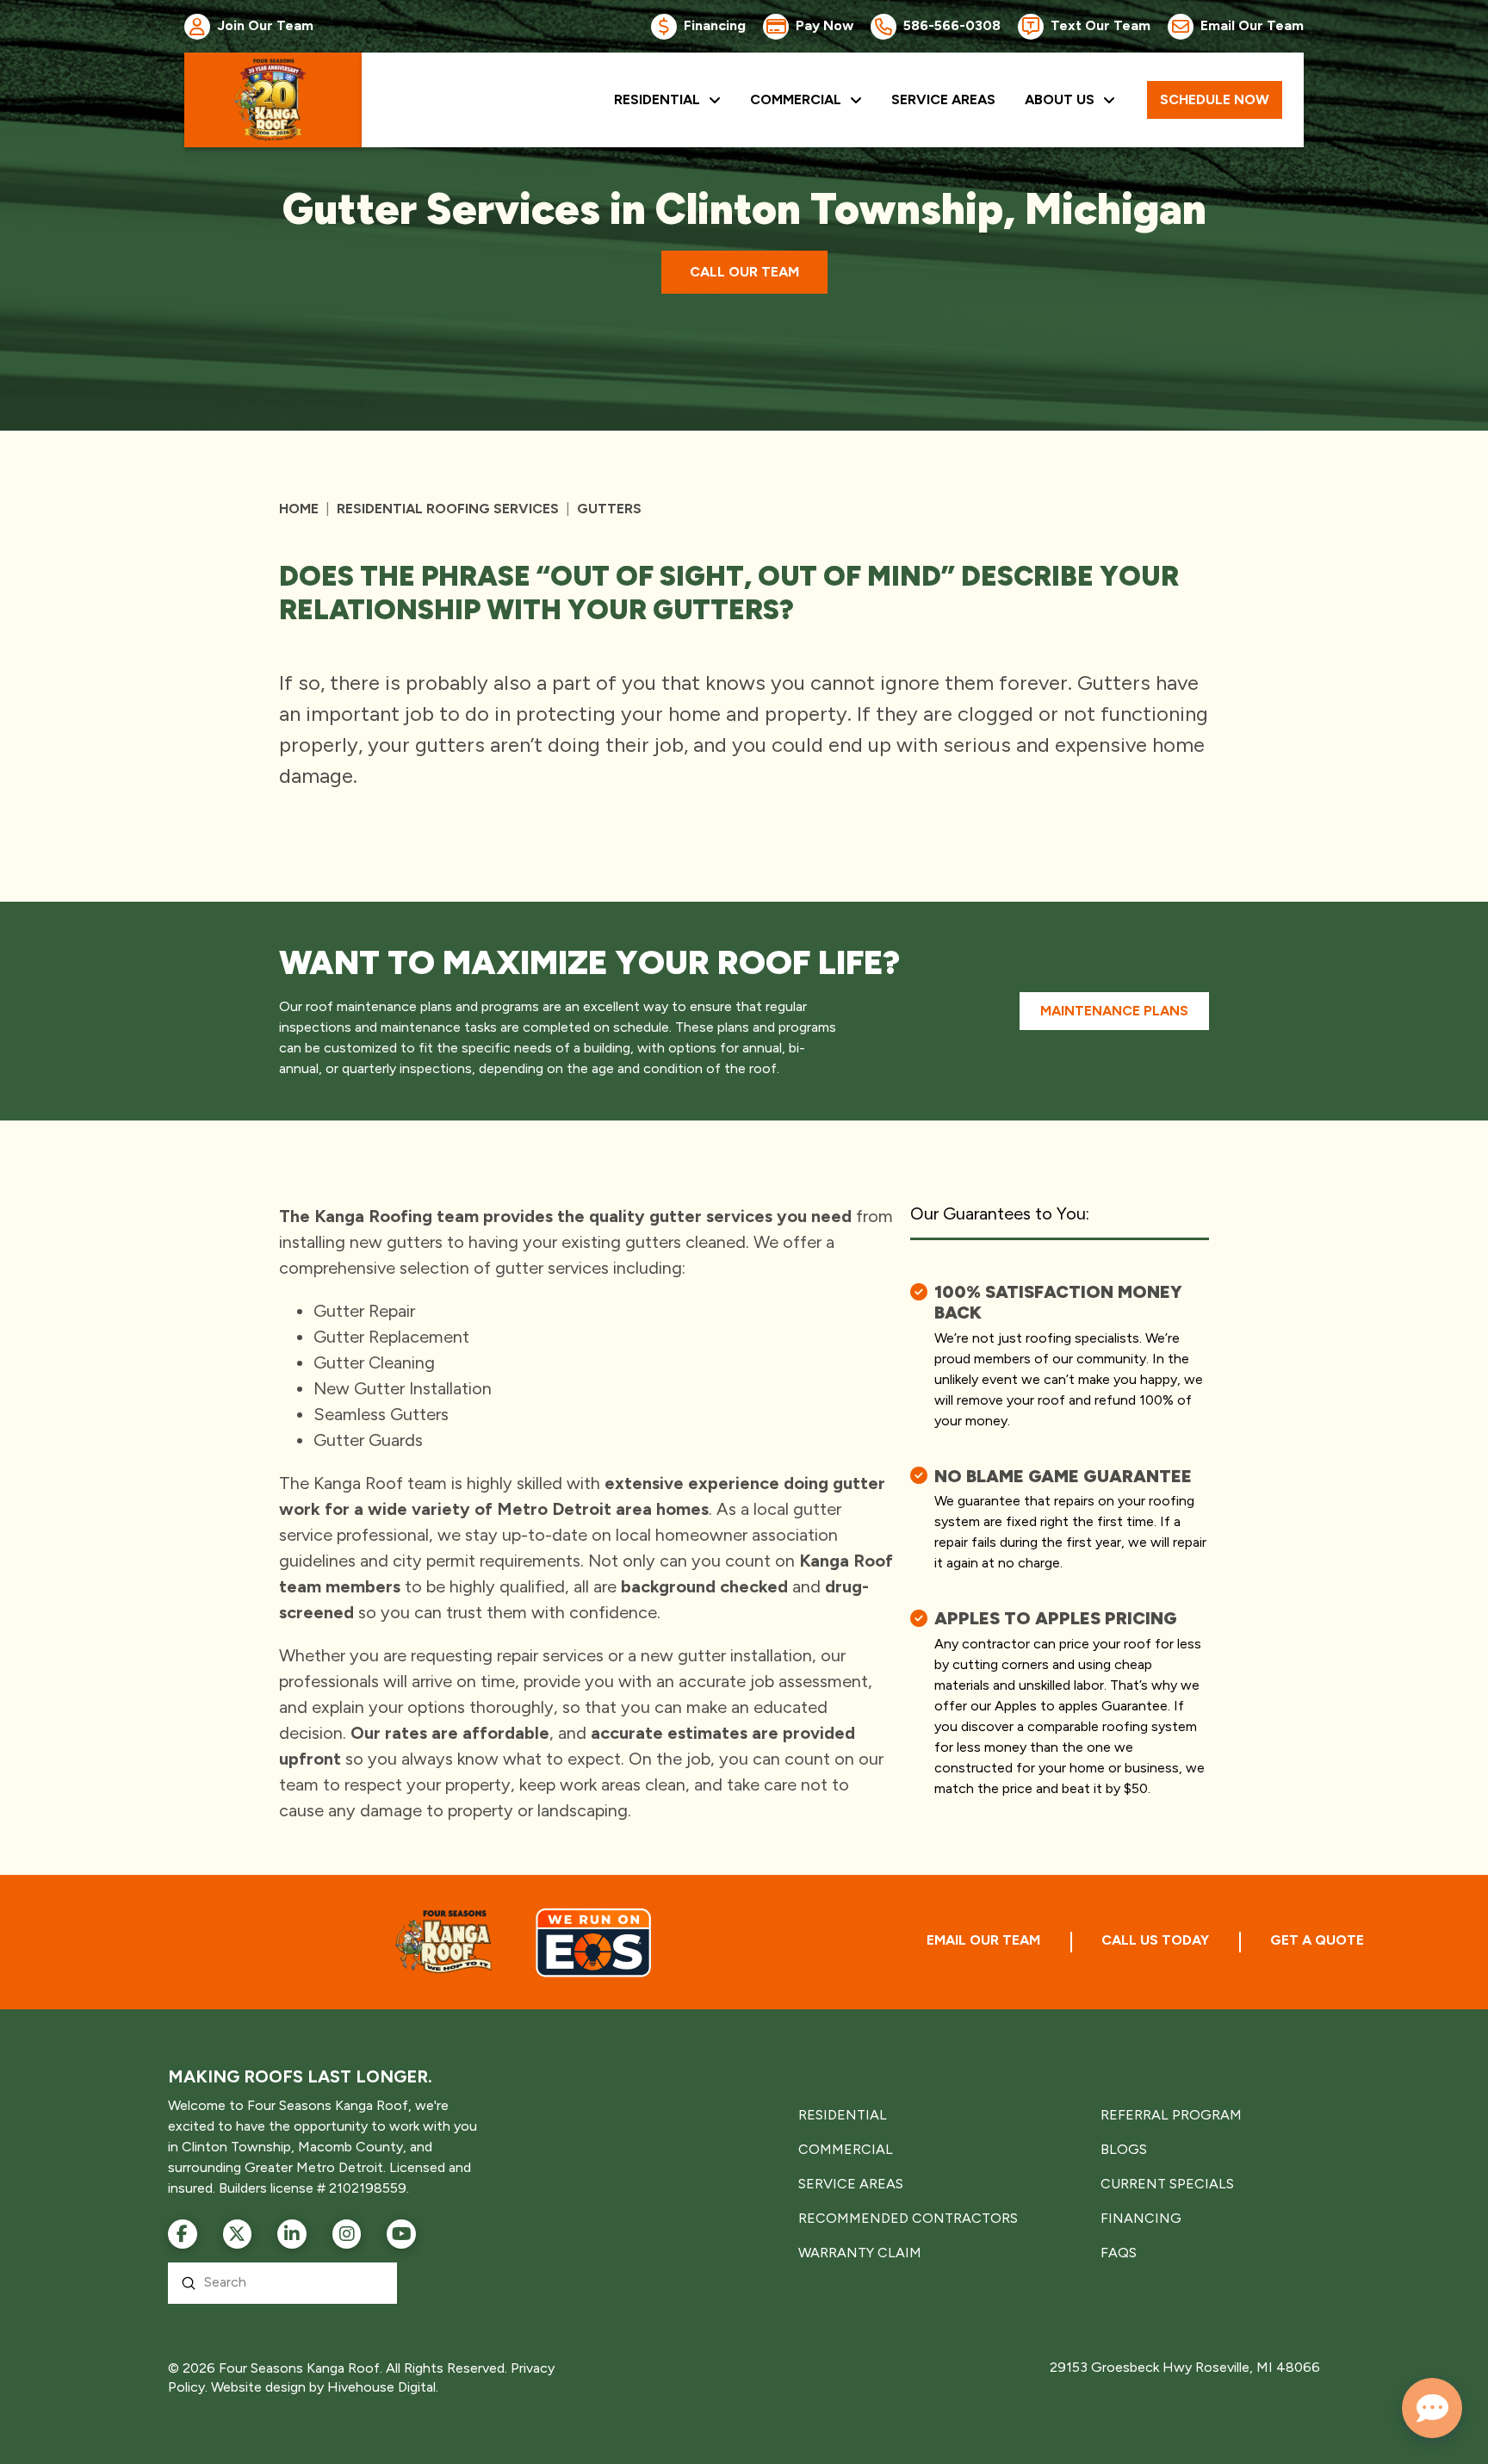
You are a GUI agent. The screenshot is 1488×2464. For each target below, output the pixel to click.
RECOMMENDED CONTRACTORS (908, 2218)
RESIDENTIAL (843, 2115)
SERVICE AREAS (851, 2184)
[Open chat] (1432, 2408)
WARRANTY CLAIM (860, 2253)
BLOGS (1124, 2149)
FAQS (1119, 2253)
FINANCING (1141, 2218)
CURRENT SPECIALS (1167, 2184)
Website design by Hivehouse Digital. (325, 2387)
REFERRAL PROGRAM (1171, 2115)
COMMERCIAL (846, 2149)
